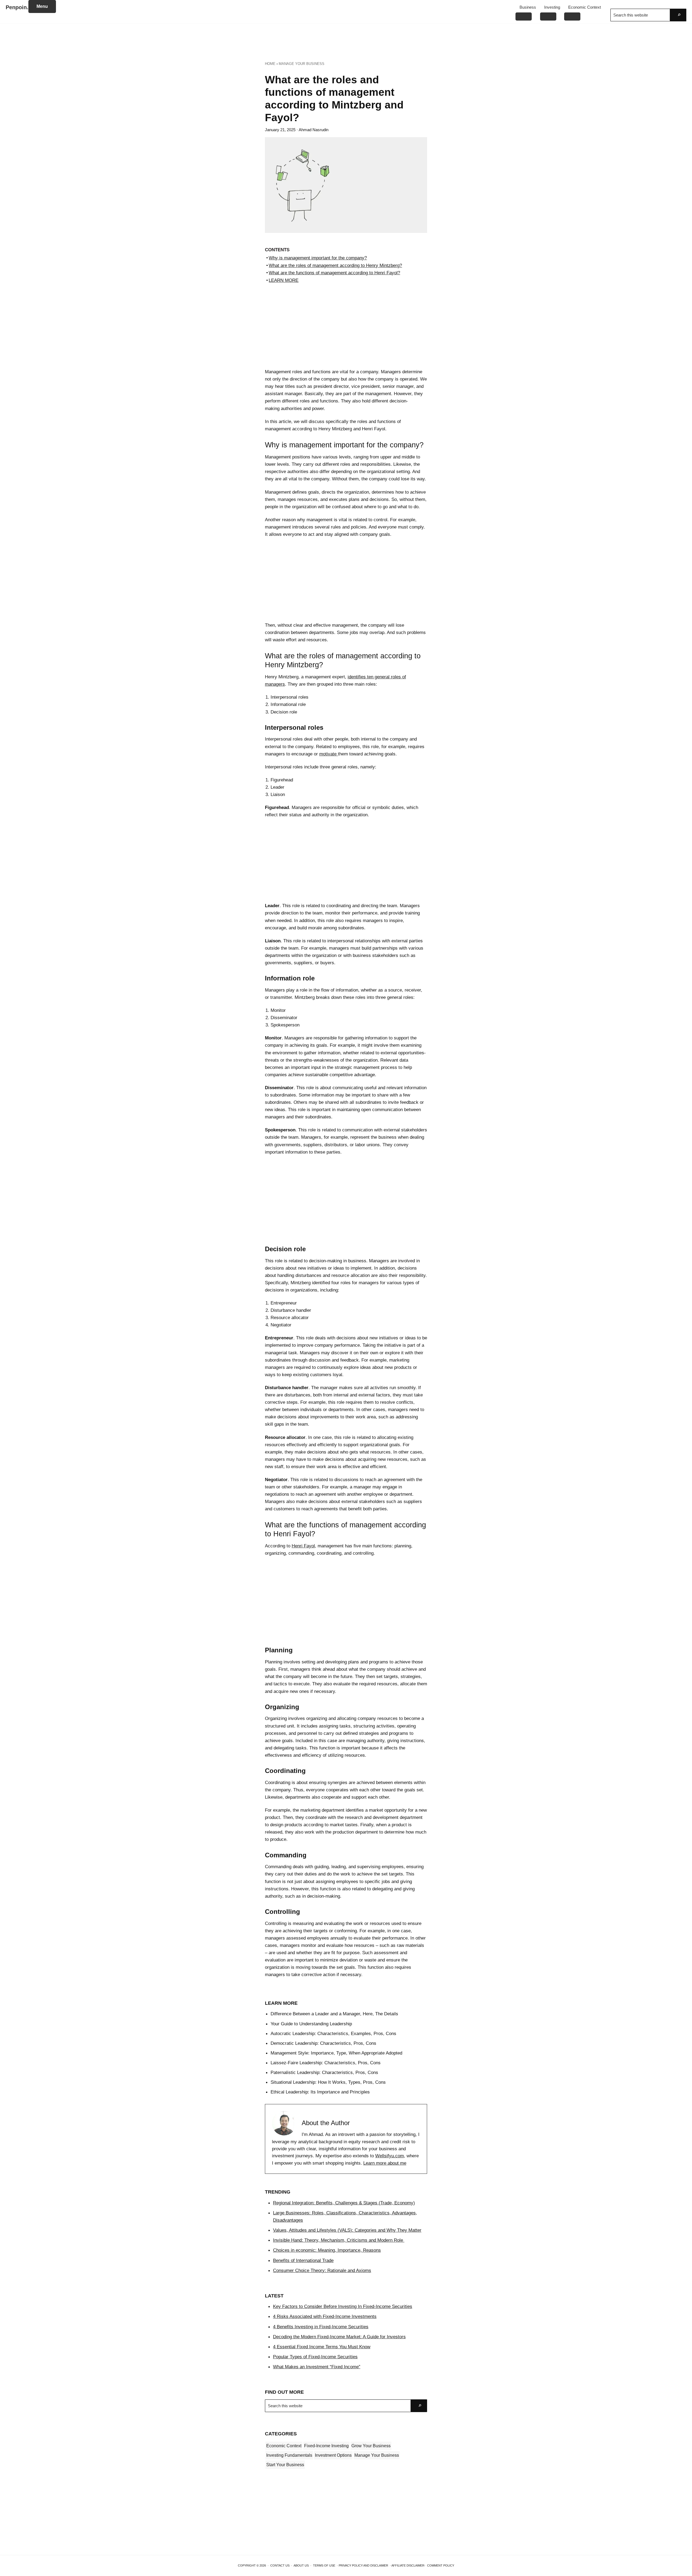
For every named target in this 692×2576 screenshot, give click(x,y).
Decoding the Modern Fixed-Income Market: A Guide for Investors (339, 2337)
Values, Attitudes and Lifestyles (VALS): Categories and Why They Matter (347, 2230)
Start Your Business (285, 2465)
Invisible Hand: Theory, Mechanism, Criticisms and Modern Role (339, 2240)
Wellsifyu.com (390, 2156)
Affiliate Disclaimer (408, 2565)
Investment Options (333, 2455)
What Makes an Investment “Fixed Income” (317, 2367)
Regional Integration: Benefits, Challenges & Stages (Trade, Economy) (344, 2203)
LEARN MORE (284, 280)
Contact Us (280, 2565)
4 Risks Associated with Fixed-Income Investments (325, 2316)
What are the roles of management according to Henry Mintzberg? (335, 265)
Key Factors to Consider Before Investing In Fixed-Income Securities (343, 2306)
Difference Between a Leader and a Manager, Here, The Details (334, 2014)
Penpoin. (17, 7)
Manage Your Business (377, 2455)
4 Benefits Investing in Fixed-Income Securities (321, 2327)
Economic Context (284, 2446)
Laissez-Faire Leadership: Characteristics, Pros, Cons (326, 2063)
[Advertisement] (346, 41)
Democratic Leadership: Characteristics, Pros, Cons (323, 2043)
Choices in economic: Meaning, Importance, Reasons (327, 2250)
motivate (329, 754)
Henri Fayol (303, 1546)
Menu (42, 6)
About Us (301, 2565)
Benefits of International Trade (303, 2260)
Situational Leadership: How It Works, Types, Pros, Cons (328, 2082)
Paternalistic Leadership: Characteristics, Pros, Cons (324, 2072)
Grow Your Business (371, 2446)
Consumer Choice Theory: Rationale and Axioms (322, 2270)
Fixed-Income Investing (326, 2446)
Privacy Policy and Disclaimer (363, 2565)
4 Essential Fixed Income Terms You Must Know (322, 2347)
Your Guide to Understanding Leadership (311, 2024)
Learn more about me (385, 2163)
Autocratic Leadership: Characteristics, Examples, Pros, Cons (333, 2033)
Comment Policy (441, 2565)
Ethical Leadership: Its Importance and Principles (320, 2092)
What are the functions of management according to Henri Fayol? (334, 273)
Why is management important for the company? (318, 258)
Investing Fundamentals (289, 2455)
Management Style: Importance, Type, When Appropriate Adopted (336, 2053)
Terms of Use (324, 2565)
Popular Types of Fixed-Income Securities (315, 2357)
